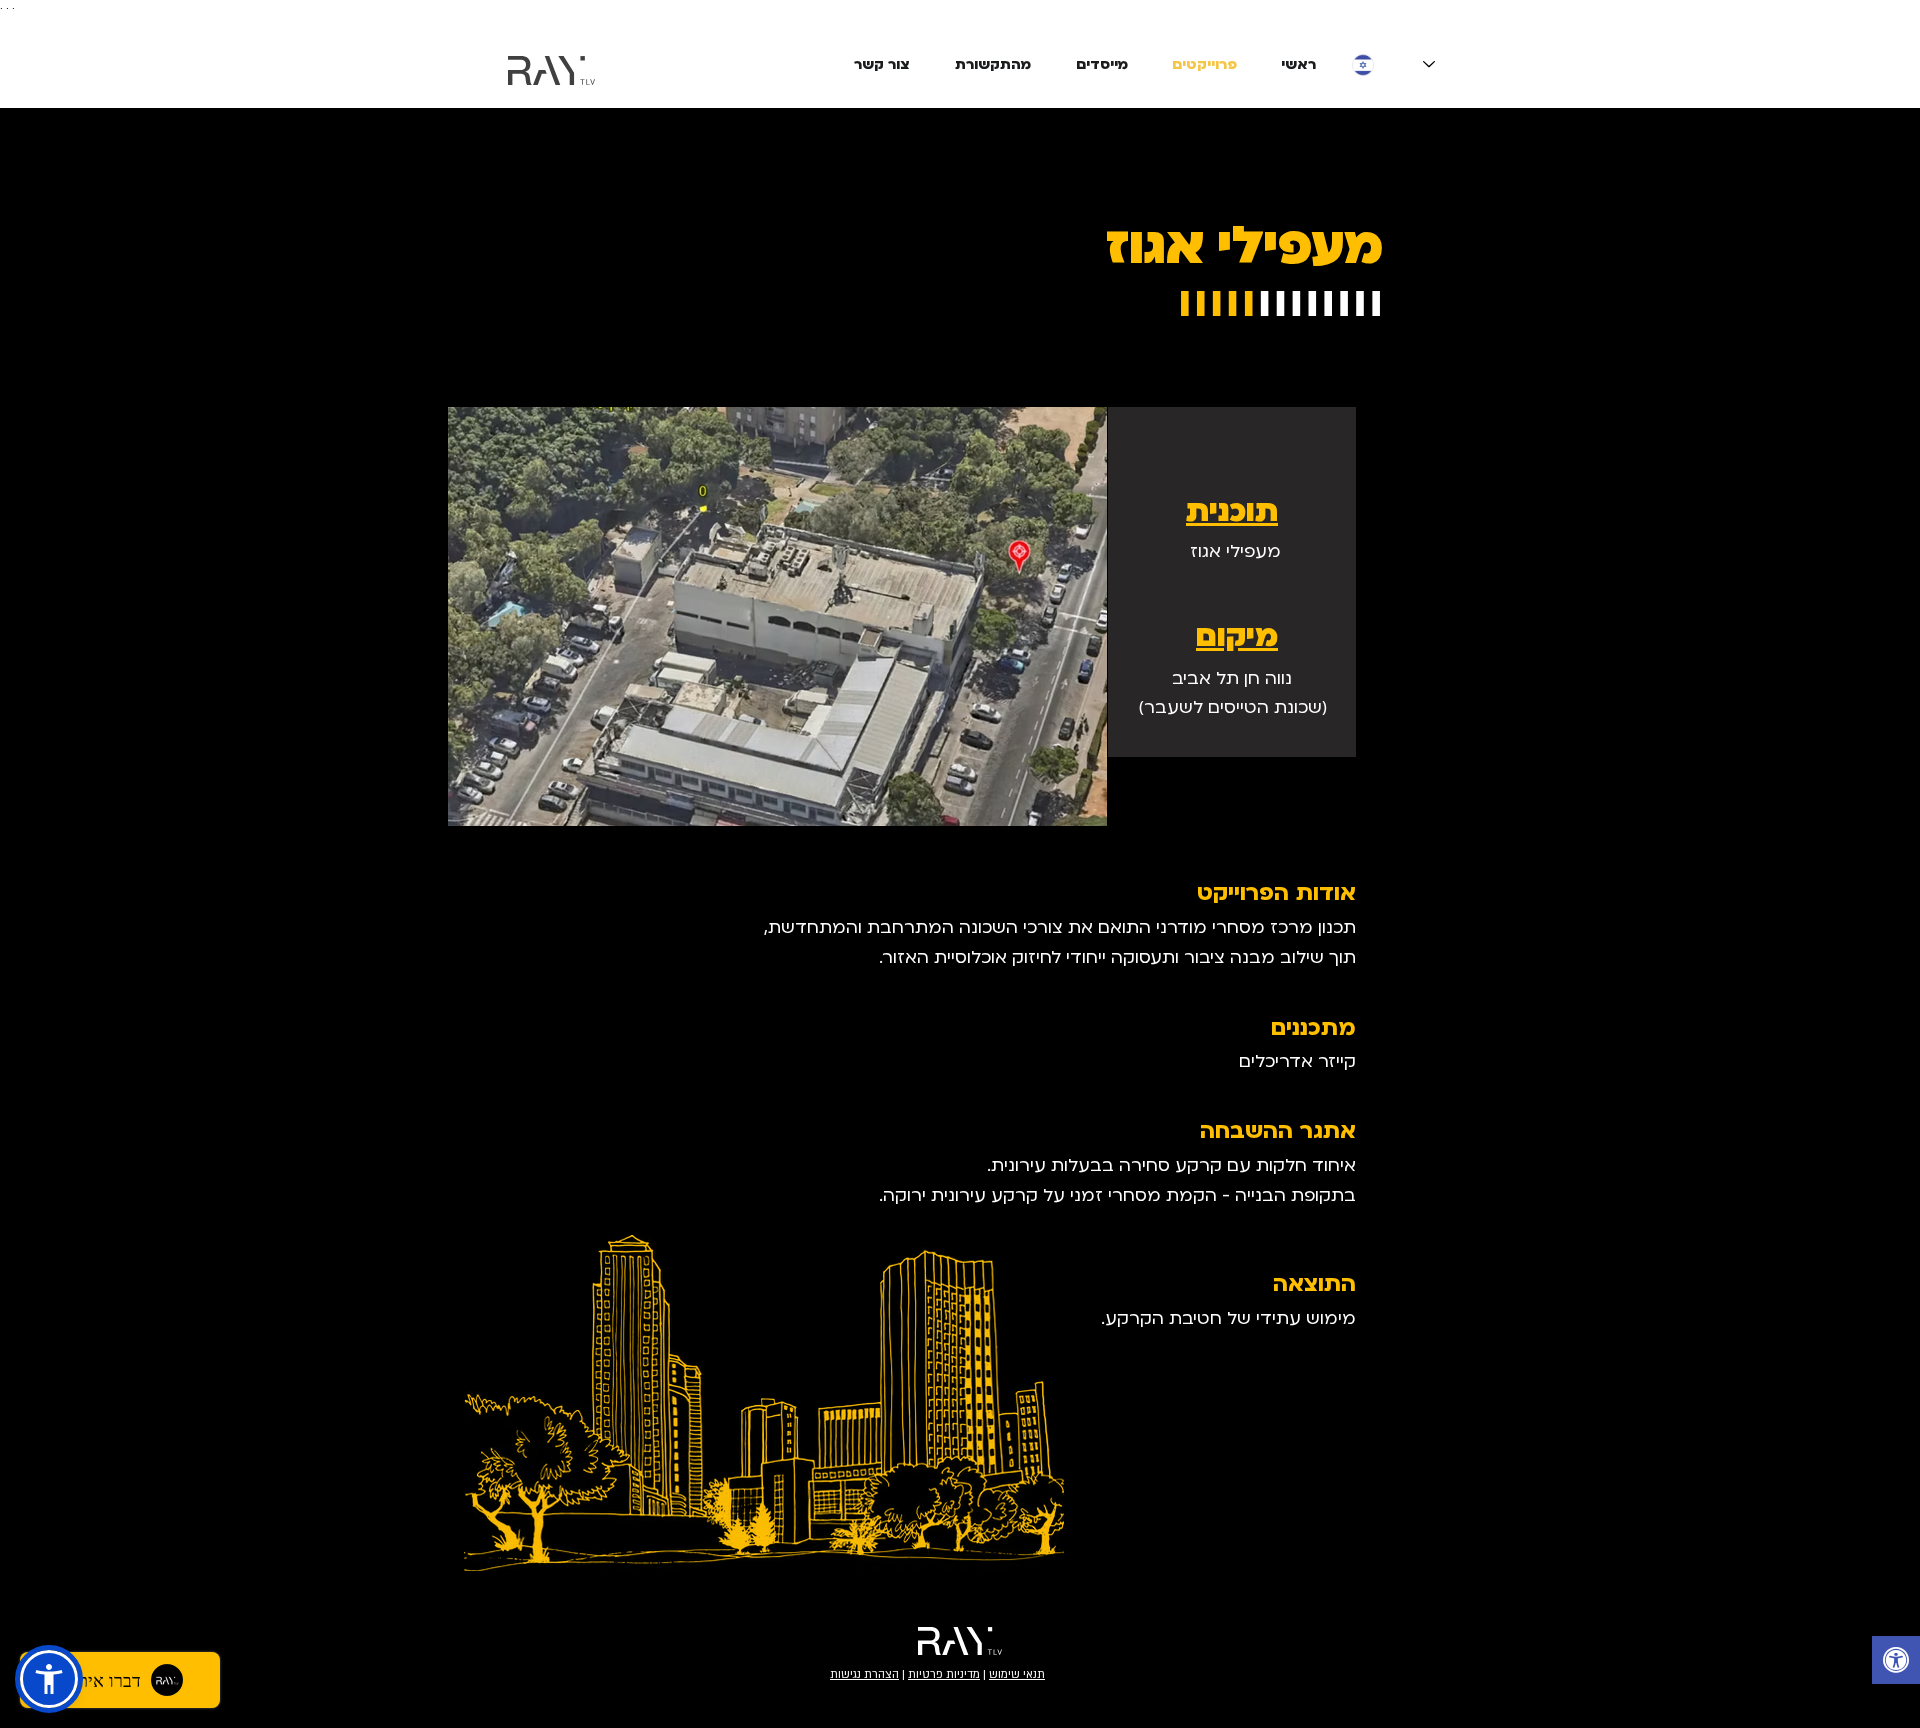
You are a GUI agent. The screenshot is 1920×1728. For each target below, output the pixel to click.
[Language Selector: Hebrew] (1393, 64)
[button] (49, 1679)
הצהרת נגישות (864, 1674)
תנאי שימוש (1017, 1674)
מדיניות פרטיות (944, 1674)
